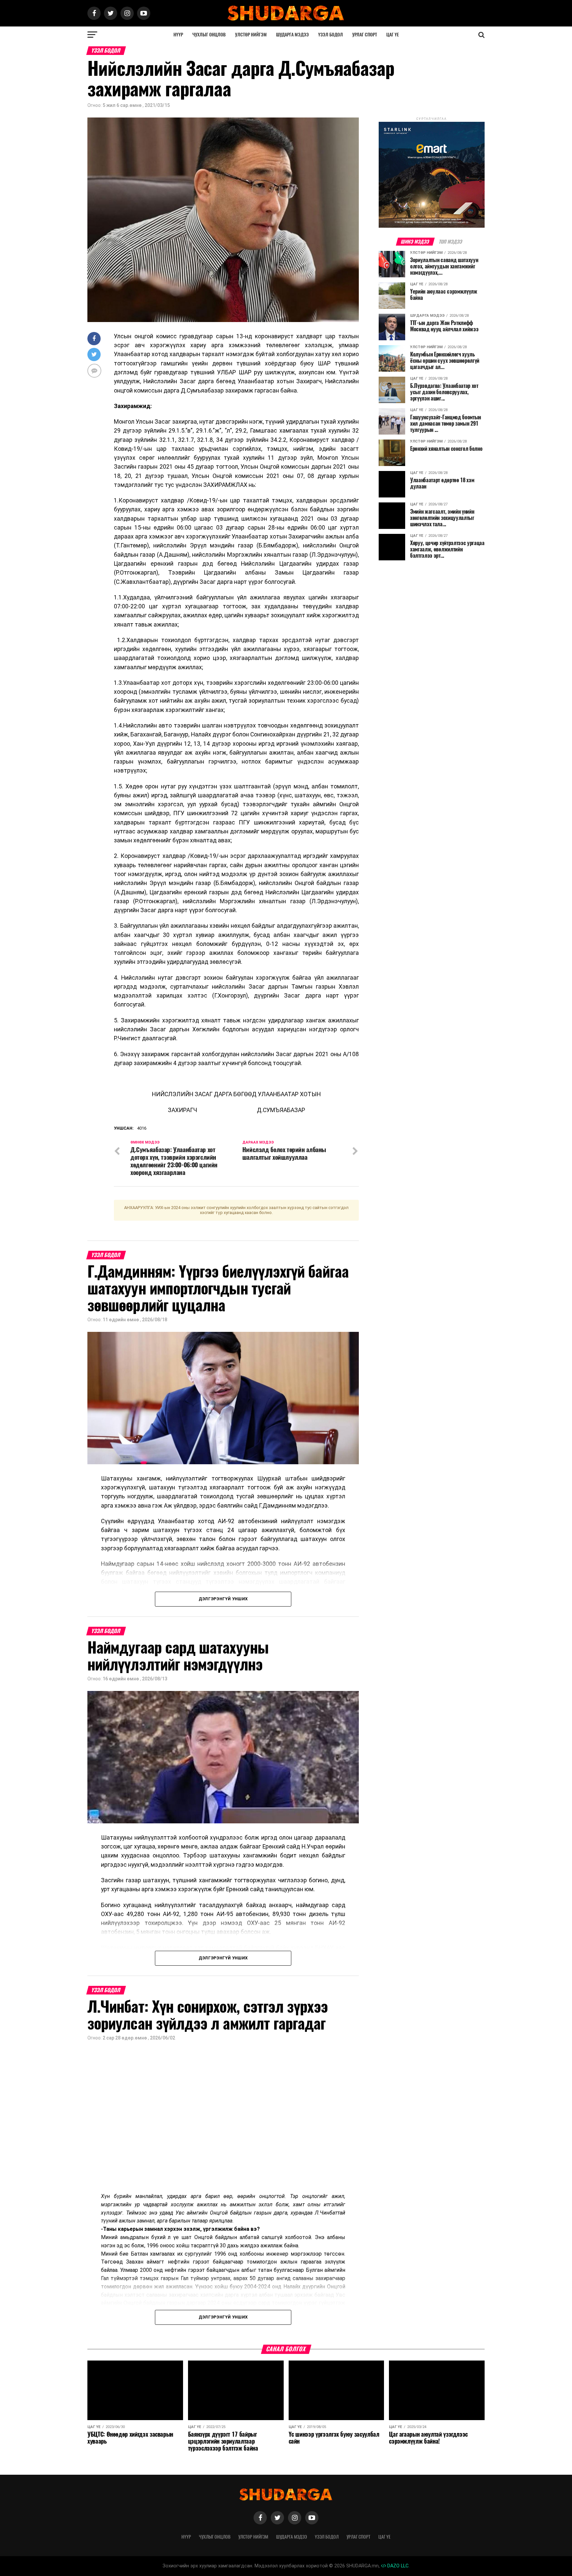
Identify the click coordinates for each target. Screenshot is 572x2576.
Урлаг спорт (365, 35)
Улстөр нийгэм (251, 35)
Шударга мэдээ (292, 35)
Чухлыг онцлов (209, 35)
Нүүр (178, 35)
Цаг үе (393, 35)
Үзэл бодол (331, 35)
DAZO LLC (397, 2566)
